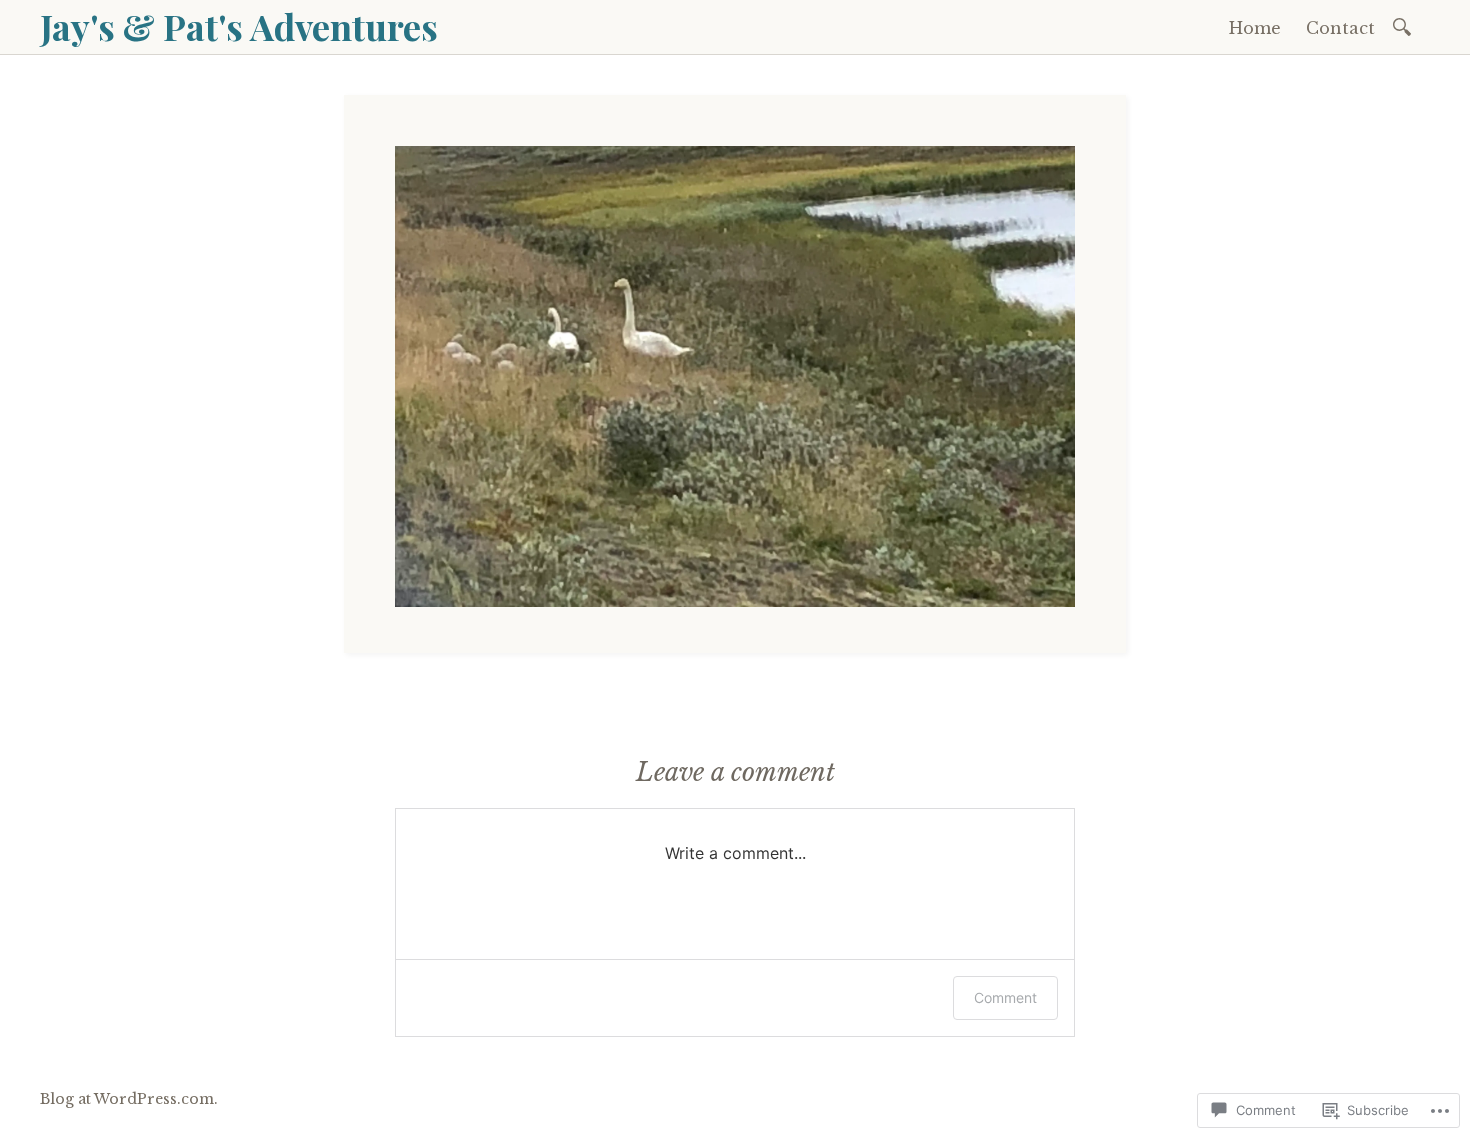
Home (1255, 28)
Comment (1005, 997)
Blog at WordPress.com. (129, 1099)
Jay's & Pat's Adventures (239, 26)
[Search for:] (1405, 25)
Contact (1340, 28)
